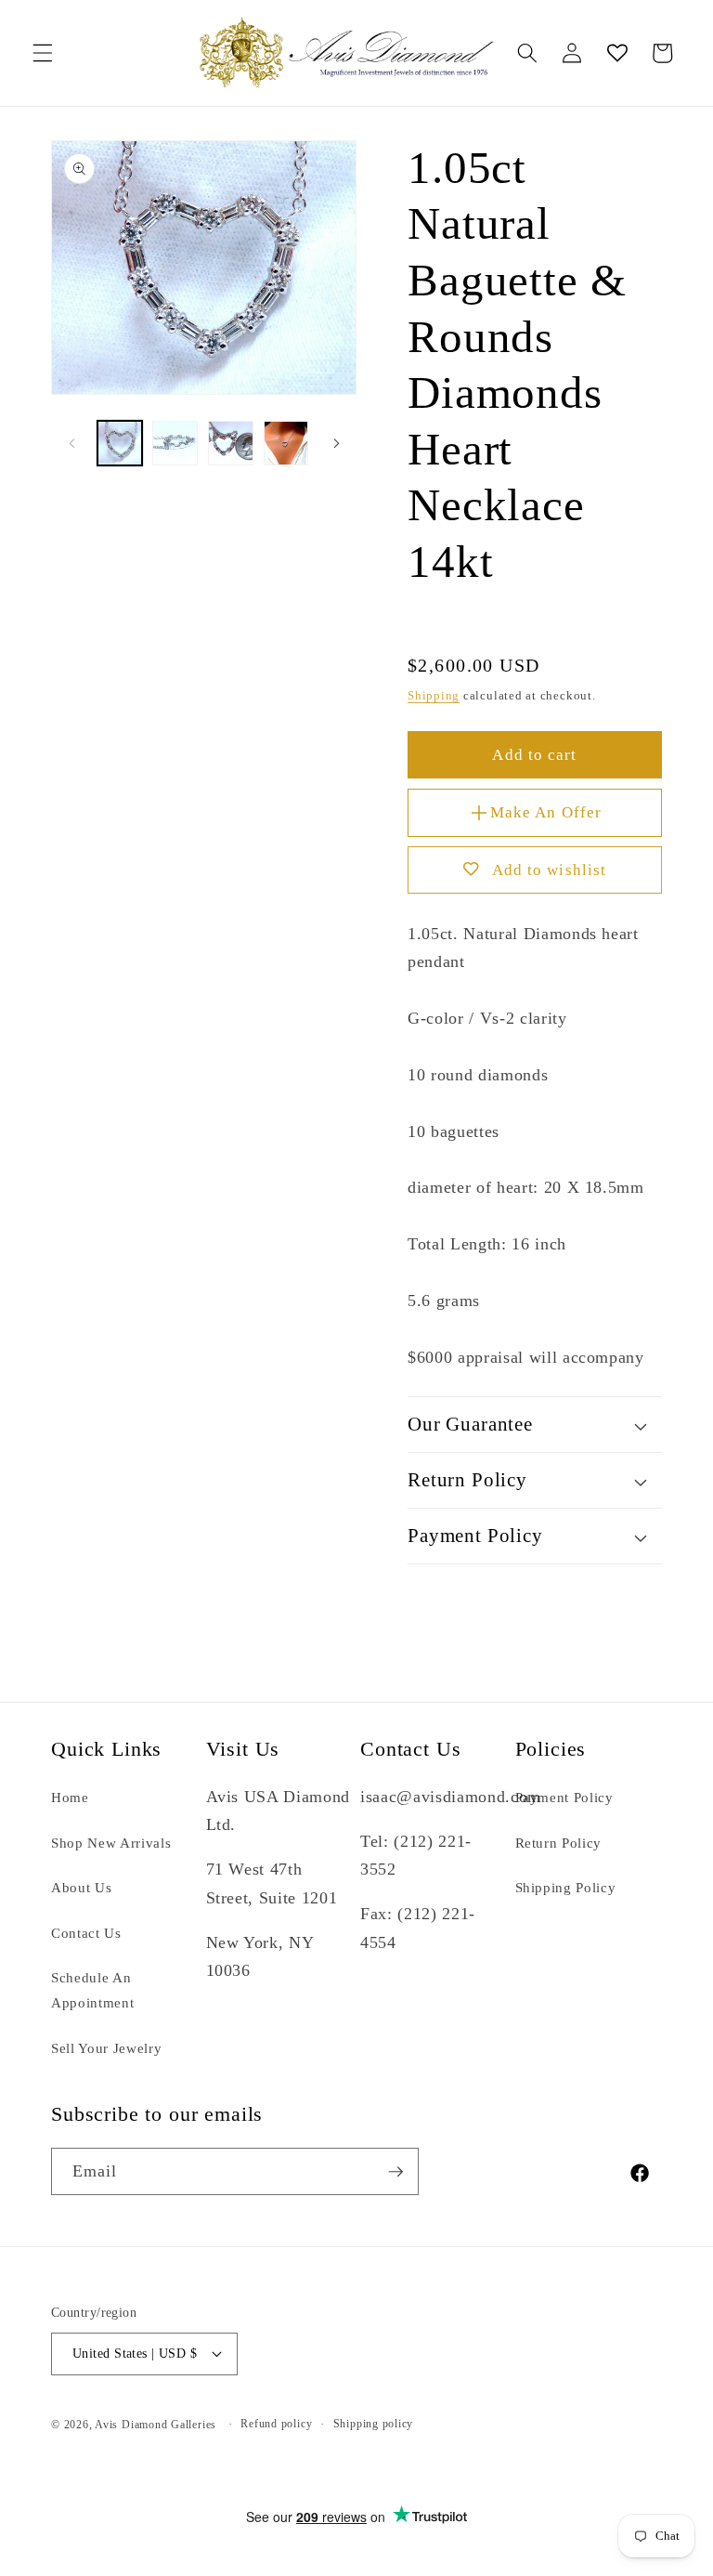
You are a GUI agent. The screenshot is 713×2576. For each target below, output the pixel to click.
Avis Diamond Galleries (156, 2425)
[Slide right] (336, 443)
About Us (81, 1887)
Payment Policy (564, 1797)
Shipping (434, 695)
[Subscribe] (395, 2172)
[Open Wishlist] (616, 53)
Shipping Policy (566, 1887)
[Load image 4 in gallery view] (286, 444)
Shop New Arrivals (111, 1843)
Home (70, 1797)
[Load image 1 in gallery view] (120, 444)
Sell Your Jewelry (106, 2048)
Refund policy (276, 2424)
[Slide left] (71, 443)
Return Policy (559, 1843)
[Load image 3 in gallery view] (231, 444)
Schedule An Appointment (92, 1990)
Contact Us (86, 1933)
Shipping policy (374, 2424)
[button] (43, 53)
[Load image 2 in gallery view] (175, 444)
